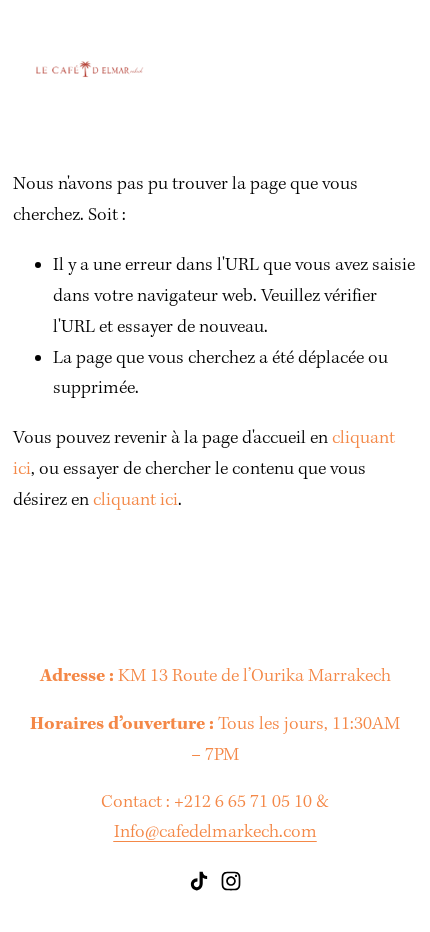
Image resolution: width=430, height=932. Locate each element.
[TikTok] (199, 881)
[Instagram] (231, 881)
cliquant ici (135, 500)
